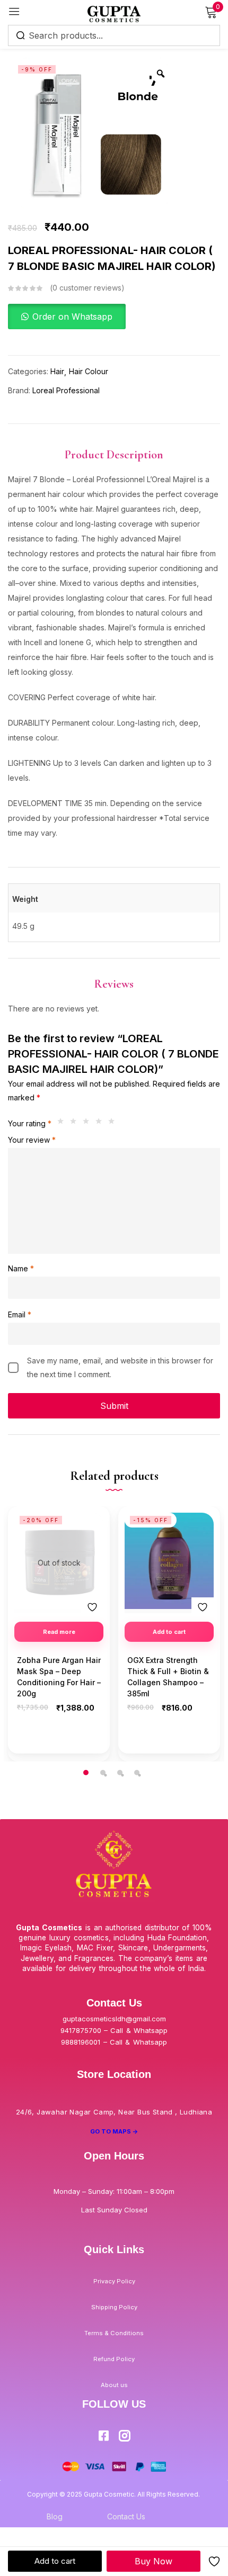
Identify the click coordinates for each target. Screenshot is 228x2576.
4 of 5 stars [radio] (101, 1124)
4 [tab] (137, 1773)
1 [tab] (86, 1773)
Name (21, 1268)
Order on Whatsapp (72, 317)
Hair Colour (89, 371)
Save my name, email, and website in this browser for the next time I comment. (120, 1367)
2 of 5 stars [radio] (76, 1124)
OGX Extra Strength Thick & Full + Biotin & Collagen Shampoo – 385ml (168, 1677)
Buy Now (154, 2561)
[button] (67, 317)
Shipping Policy (114, 2307)
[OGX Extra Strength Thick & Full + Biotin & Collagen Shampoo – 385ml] (169, 1561)
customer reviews (87, 288)
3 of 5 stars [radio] (89, 1124)
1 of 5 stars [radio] (63, 1124)
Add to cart (55, 2561)
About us (114, 2385)
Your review (32, 1140)
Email (20, 1314)
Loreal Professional (66, 390)
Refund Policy (114, 2359)
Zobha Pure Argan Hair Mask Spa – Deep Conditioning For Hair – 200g (59, 1677)
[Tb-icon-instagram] (125, 2436)
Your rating (30, 1123)
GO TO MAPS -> (114, 2131)
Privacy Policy (114, 2281)
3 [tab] (120, 1773)
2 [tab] (103, 1773)
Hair (57, 371)
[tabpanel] (59, 1634)
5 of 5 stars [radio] (114, 1124)
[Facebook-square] (104, 2436)
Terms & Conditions (114, 2333)
